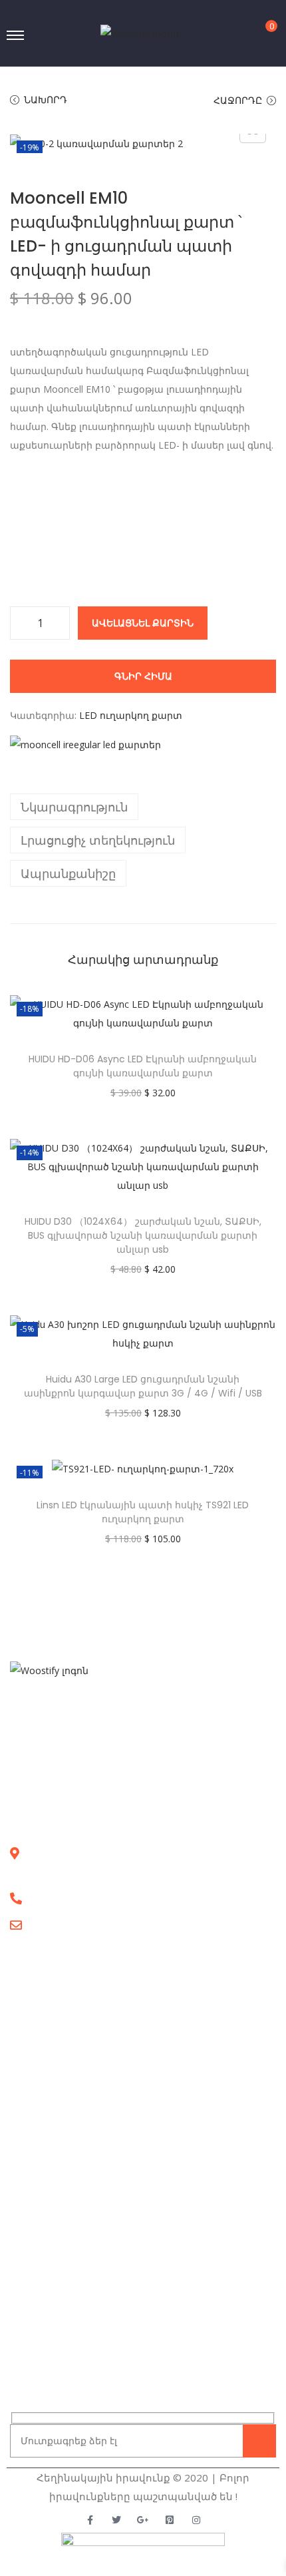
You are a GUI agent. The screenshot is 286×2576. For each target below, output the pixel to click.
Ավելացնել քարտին (143, 623)
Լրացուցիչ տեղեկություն (98, 840)
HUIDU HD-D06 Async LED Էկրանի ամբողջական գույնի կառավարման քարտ (143, 1066)
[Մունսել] (85, 744)
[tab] (143, 807)
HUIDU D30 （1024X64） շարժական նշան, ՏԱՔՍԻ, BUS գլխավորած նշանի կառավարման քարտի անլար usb (143, 1235)
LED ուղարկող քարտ (131, 715)
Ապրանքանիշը (68, 873)
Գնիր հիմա (143, 676)
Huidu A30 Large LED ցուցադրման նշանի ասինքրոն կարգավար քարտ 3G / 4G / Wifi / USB (143, 1386)
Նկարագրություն (74, 807)
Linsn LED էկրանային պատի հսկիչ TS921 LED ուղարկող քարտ (143, 1512)
